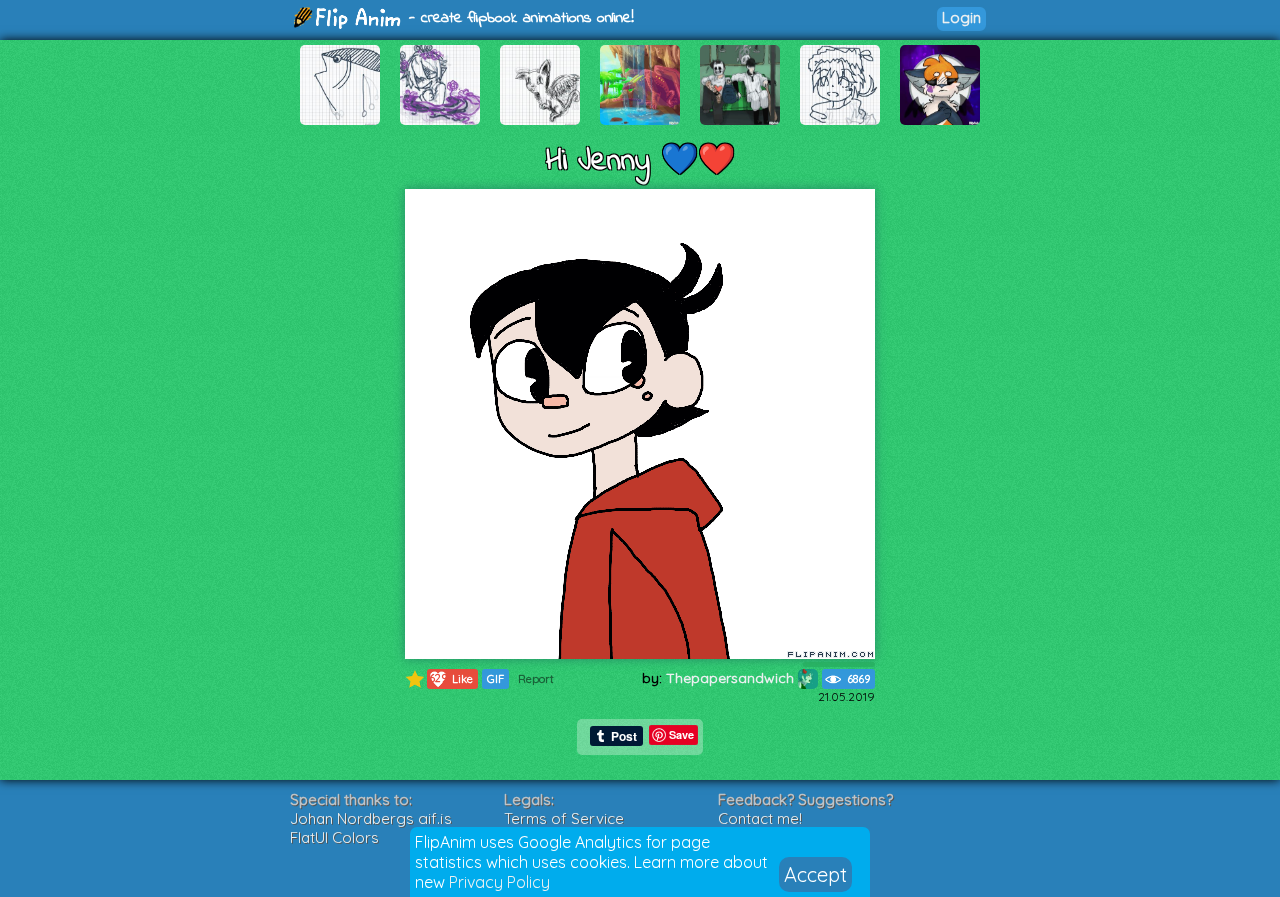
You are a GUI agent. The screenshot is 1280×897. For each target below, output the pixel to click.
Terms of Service (564, 818)
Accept (815, 874)
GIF (495, 679)
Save (681, 734)
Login (961, 17)
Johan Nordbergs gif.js (371, 818)
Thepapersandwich (732, 678)
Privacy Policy (499, 882)
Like (451, 678)
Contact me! (760, 818)
